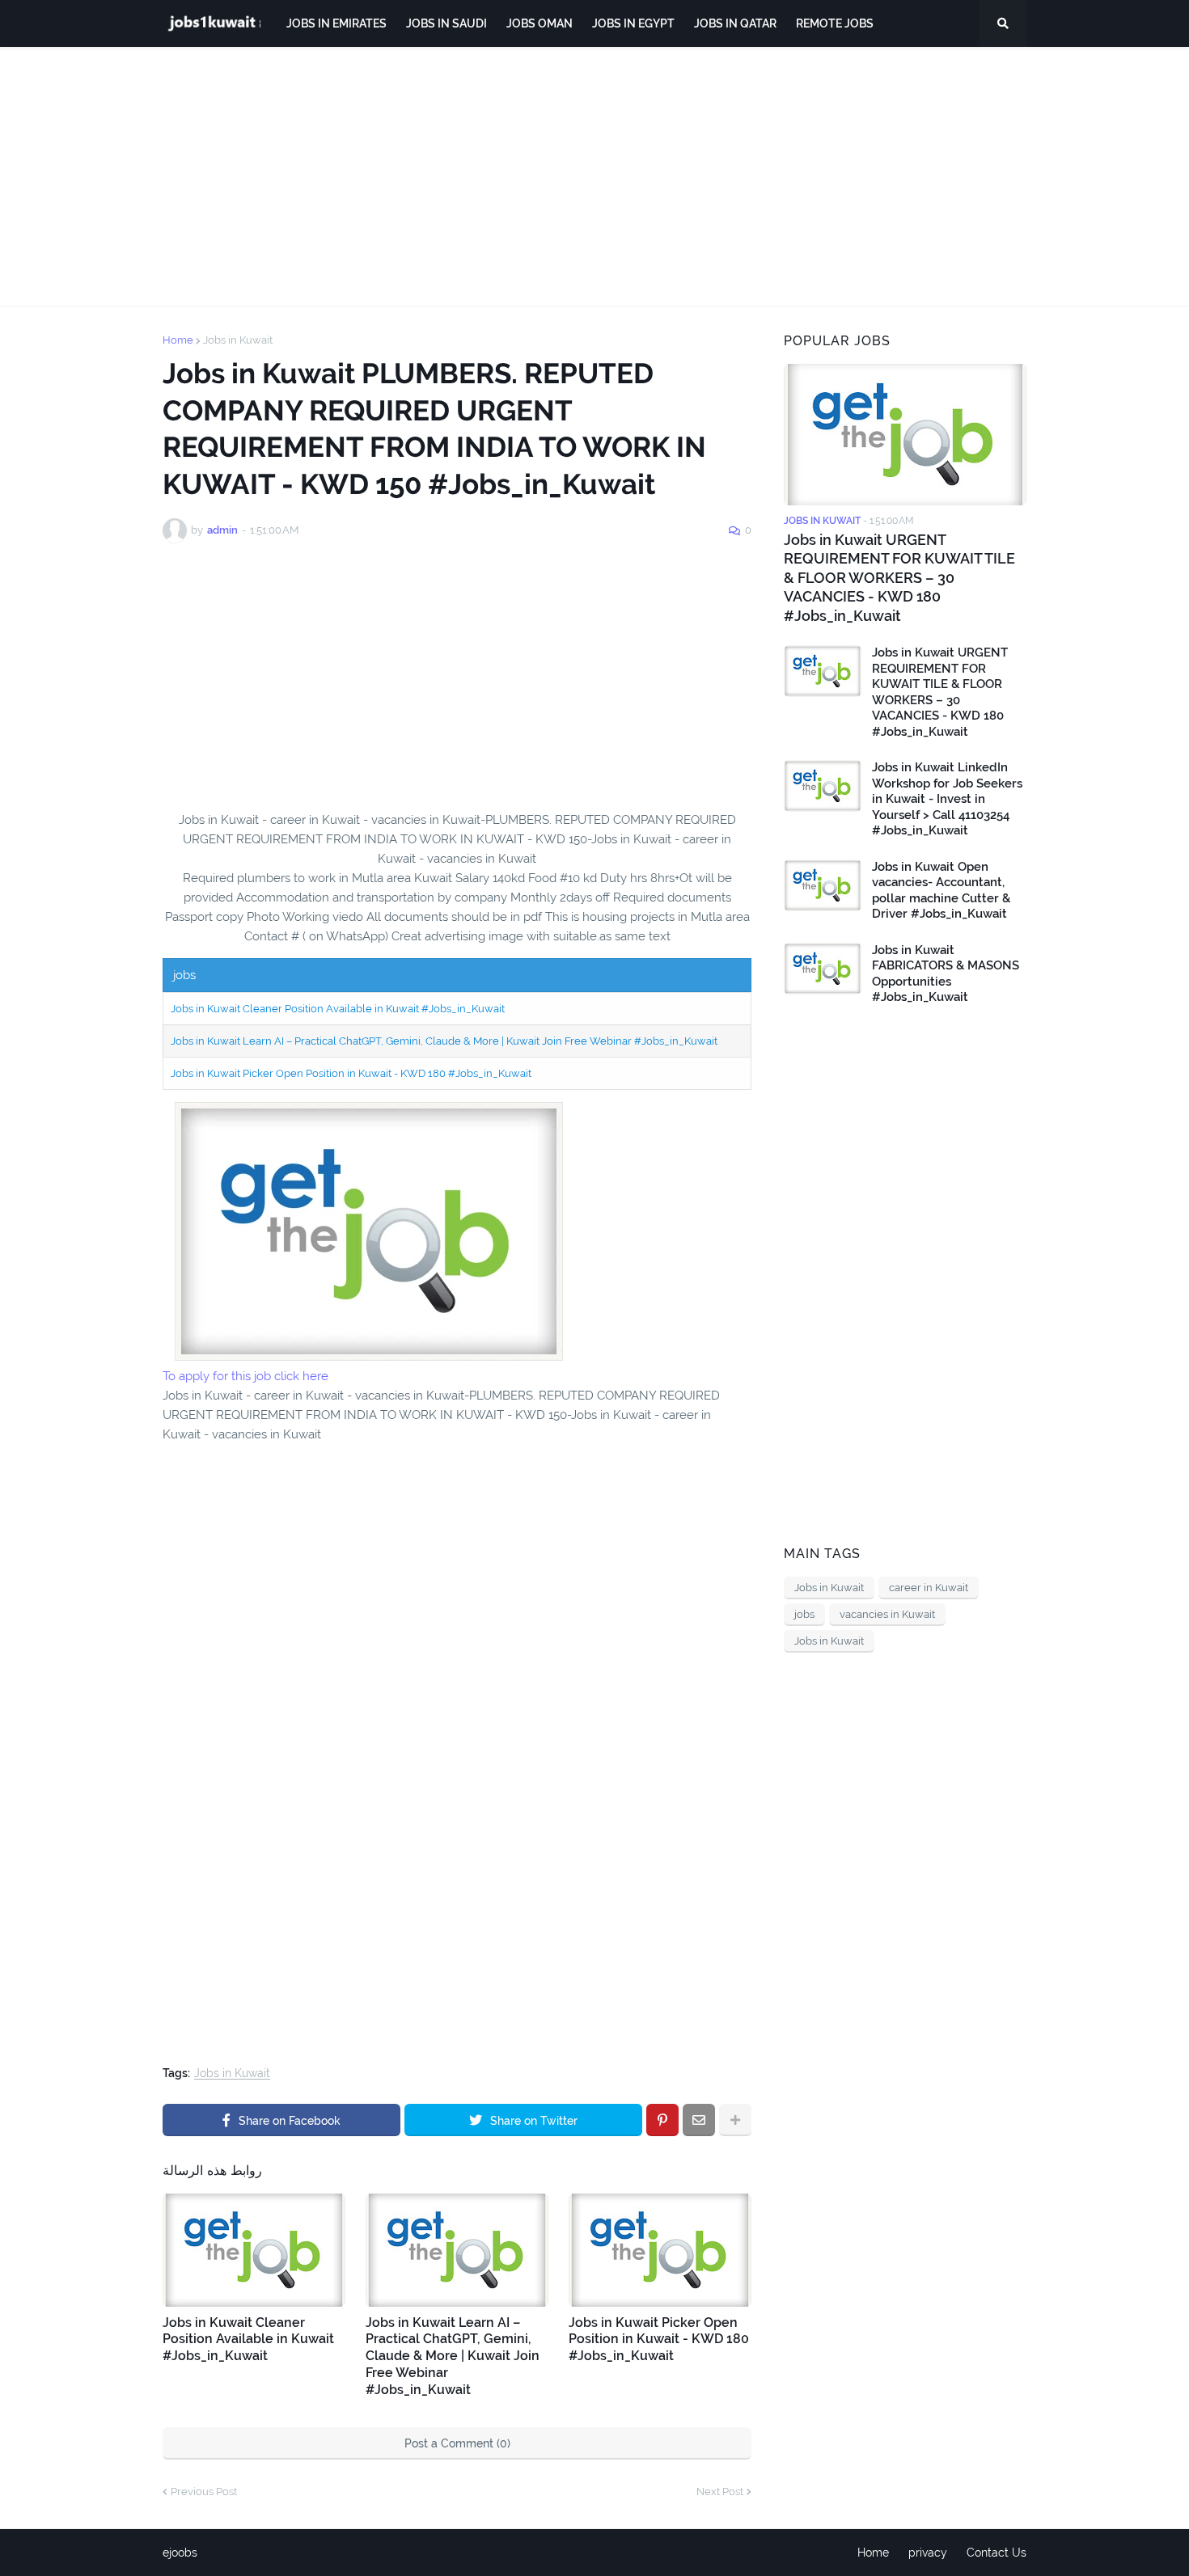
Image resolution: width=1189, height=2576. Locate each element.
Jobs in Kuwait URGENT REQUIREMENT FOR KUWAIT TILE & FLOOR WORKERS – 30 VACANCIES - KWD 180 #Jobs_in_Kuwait (899, 578)
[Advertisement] (594, 176)
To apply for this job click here (245, 1376)
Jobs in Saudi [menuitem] (446, 23)
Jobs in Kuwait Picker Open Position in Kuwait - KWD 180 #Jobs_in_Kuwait (351, 1073)
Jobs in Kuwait (238, 340)
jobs (804, 1614)
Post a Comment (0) (457, 2443)
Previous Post (204, 2492)
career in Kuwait (929, 1588)
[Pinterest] (662, 2120)
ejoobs (180, 2553)
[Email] (699, 2120)
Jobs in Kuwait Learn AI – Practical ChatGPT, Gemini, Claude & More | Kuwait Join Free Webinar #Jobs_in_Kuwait (444, 1041)
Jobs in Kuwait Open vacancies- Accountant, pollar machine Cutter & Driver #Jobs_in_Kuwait (941, 891)
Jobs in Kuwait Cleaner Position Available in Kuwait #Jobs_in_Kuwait (338, 1009)
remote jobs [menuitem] (835, 23)
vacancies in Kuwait (887, 1614)
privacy (928, 2553)
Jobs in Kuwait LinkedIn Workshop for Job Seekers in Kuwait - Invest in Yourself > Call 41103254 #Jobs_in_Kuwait (947, 799)
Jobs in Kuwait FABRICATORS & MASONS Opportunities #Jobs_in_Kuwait (946, 974)
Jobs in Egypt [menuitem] (633, 23)
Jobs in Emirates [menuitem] (336, 23)
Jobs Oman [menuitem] (539, 23)
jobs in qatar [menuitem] (735, 23)
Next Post (720, 2492)
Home (178, 340)
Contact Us (996, 2553)
